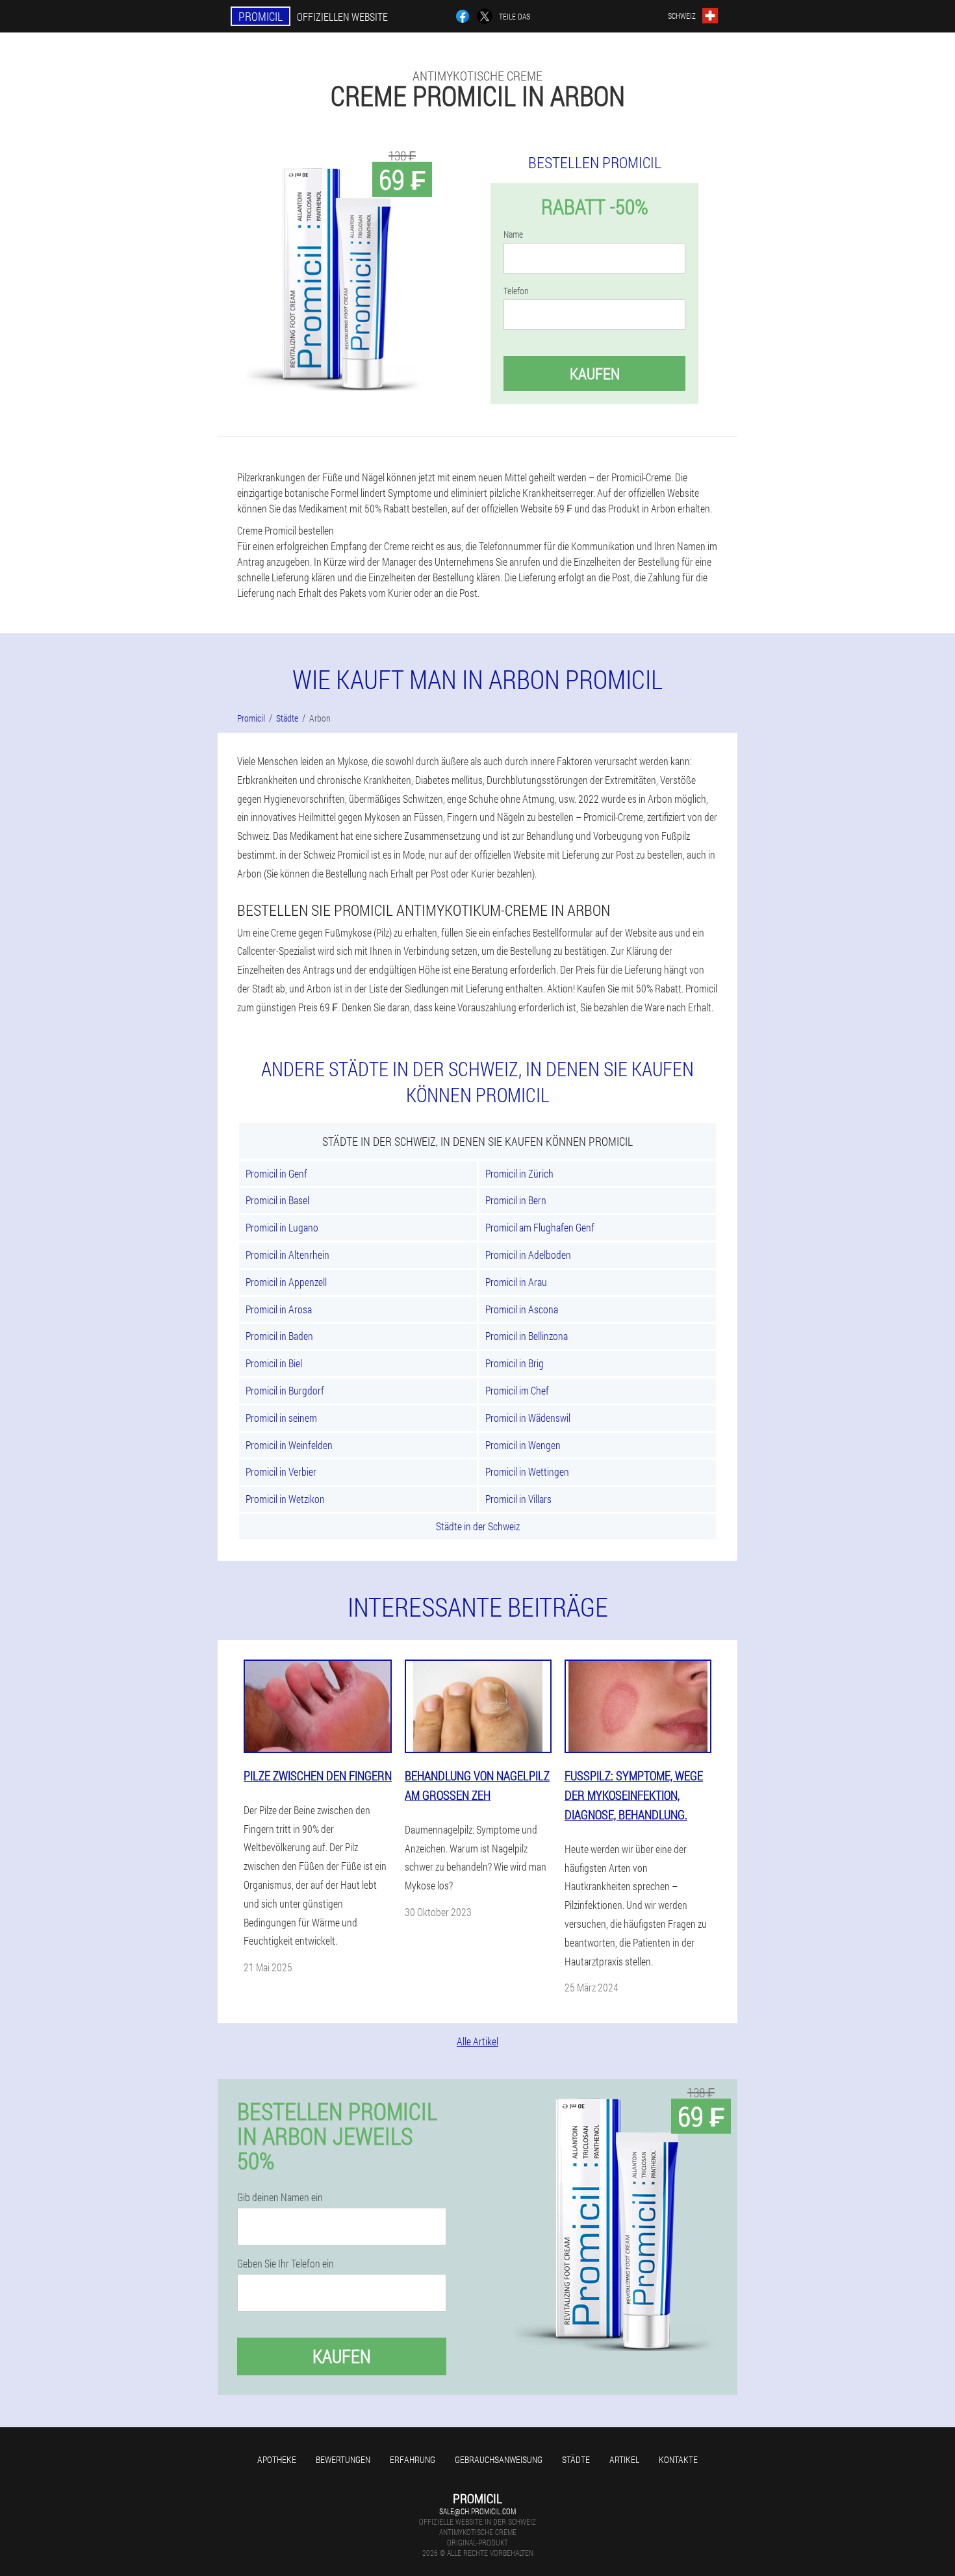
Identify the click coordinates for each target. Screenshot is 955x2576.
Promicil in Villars (518, 1499)
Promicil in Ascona (522, 1309)
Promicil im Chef (517, 1390)
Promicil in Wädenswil (528, 1418)
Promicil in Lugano (282, 1227)
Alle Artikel (478, 2041)
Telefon (516, 291)
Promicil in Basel (277, 1200)
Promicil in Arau (516, 1282)
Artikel (624, 2459)
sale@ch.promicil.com (478, 2511)
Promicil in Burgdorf (285, 1390)
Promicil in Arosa (279, 1309)
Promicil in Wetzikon (285, 1499)
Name (513, 234)
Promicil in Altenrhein (287, 1255)
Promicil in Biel (274, 1363)
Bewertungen (343, 2459)
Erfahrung (413, 2459)
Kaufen (595, 373)
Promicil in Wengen (523, 1445)
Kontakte (678, 2459)
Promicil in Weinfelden (289, 1445)
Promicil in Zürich (519, 1173)
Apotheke (277, 2459)
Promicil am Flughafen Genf (540, 1227)
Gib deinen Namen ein (280, 2197)
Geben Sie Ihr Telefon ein (286, 2264)
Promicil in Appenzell (286, 1282)
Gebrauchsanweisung (499, 2459)
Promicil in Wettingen (527, 1471)
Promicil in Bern (516, 1200)
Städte (576, 2459)
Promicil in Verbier (281, 1471)
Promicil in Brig (515, 1363)
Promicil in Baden (279, 1336)
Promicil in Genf (276, 1173)
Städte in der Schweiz (478, 1526)
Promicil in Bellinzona (527, 1336)
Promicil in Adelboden (528, 1255)
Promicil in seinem (281, 1418)
